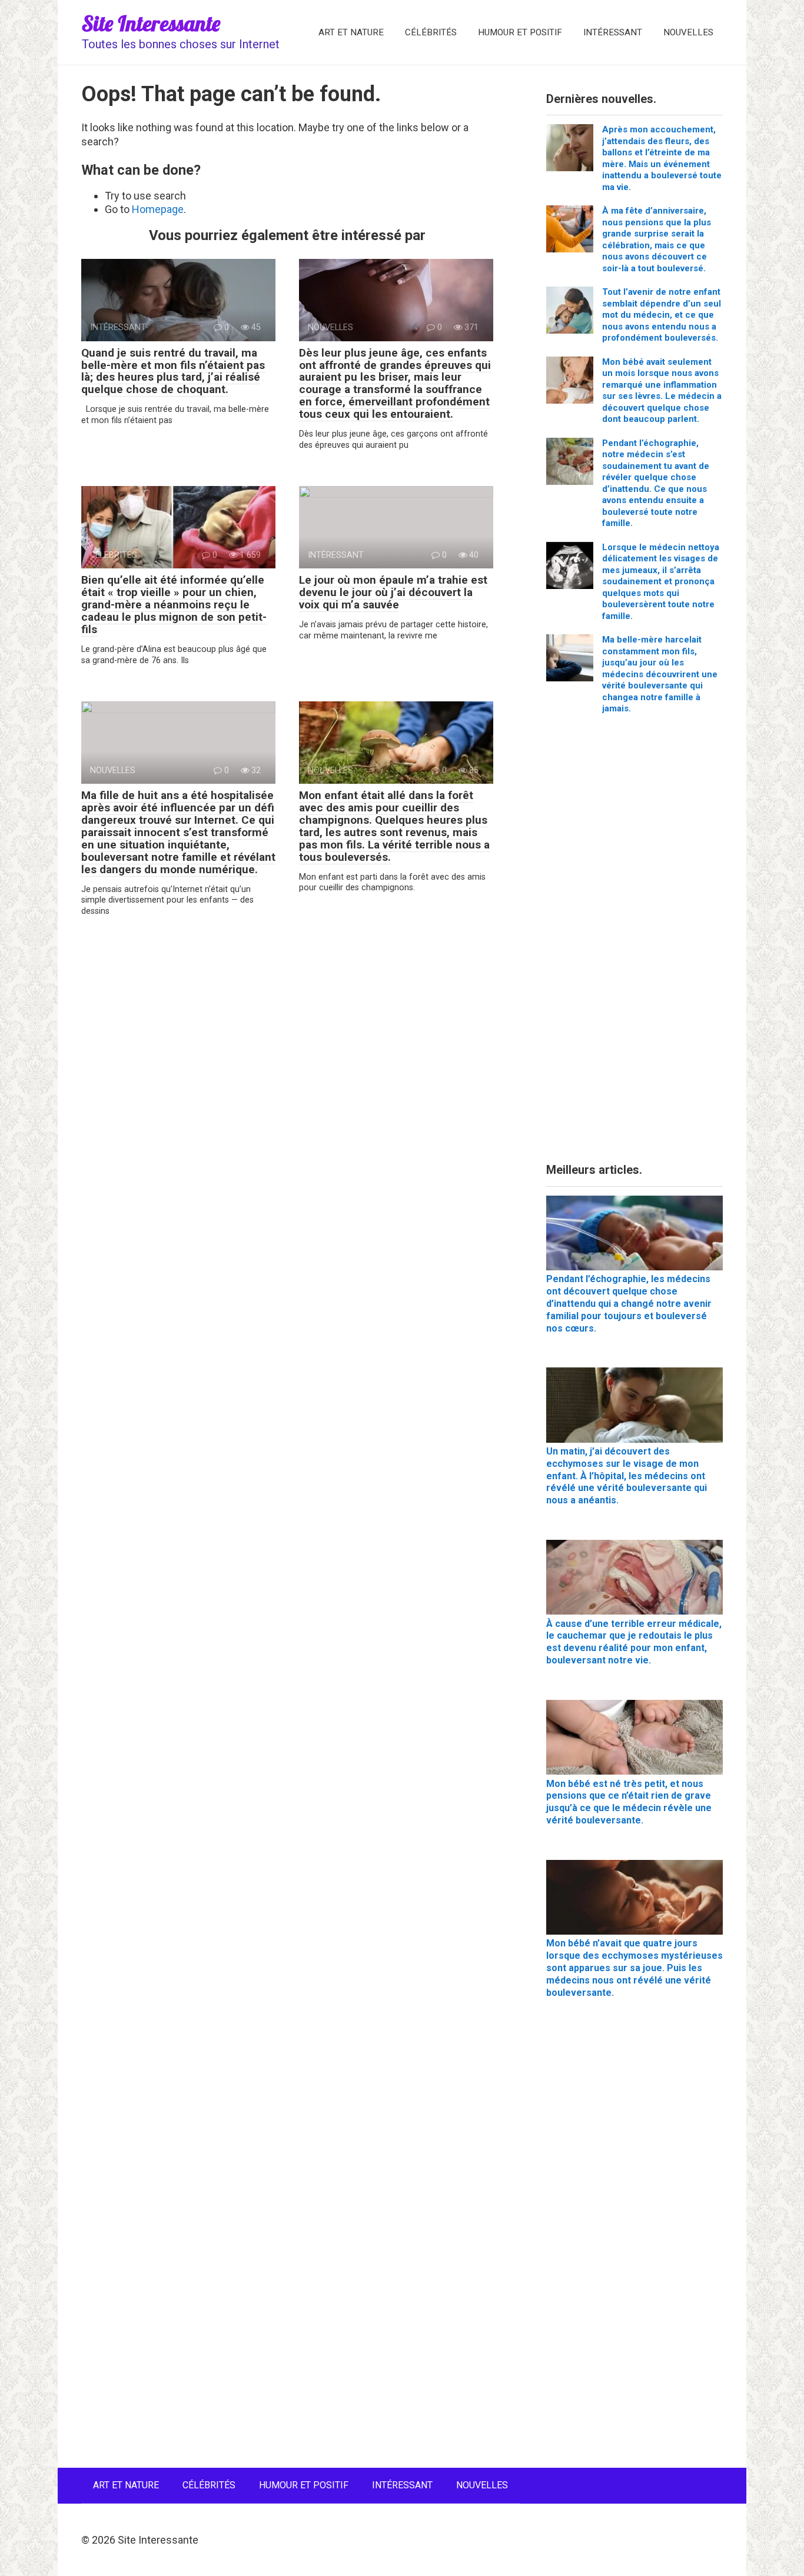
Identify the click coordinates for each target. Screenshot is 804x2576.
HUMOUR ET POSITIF (520, 32)
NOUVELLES (688, 32)
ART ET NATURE (351, 32)
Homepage (158, 209)
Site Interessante (151, 23)
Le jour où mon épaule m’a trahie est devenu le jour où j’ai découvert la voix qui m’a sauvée (393, 592)
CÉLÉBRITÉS (431, 32)
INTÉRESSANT (613, 32)
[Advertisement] (634, 943)
